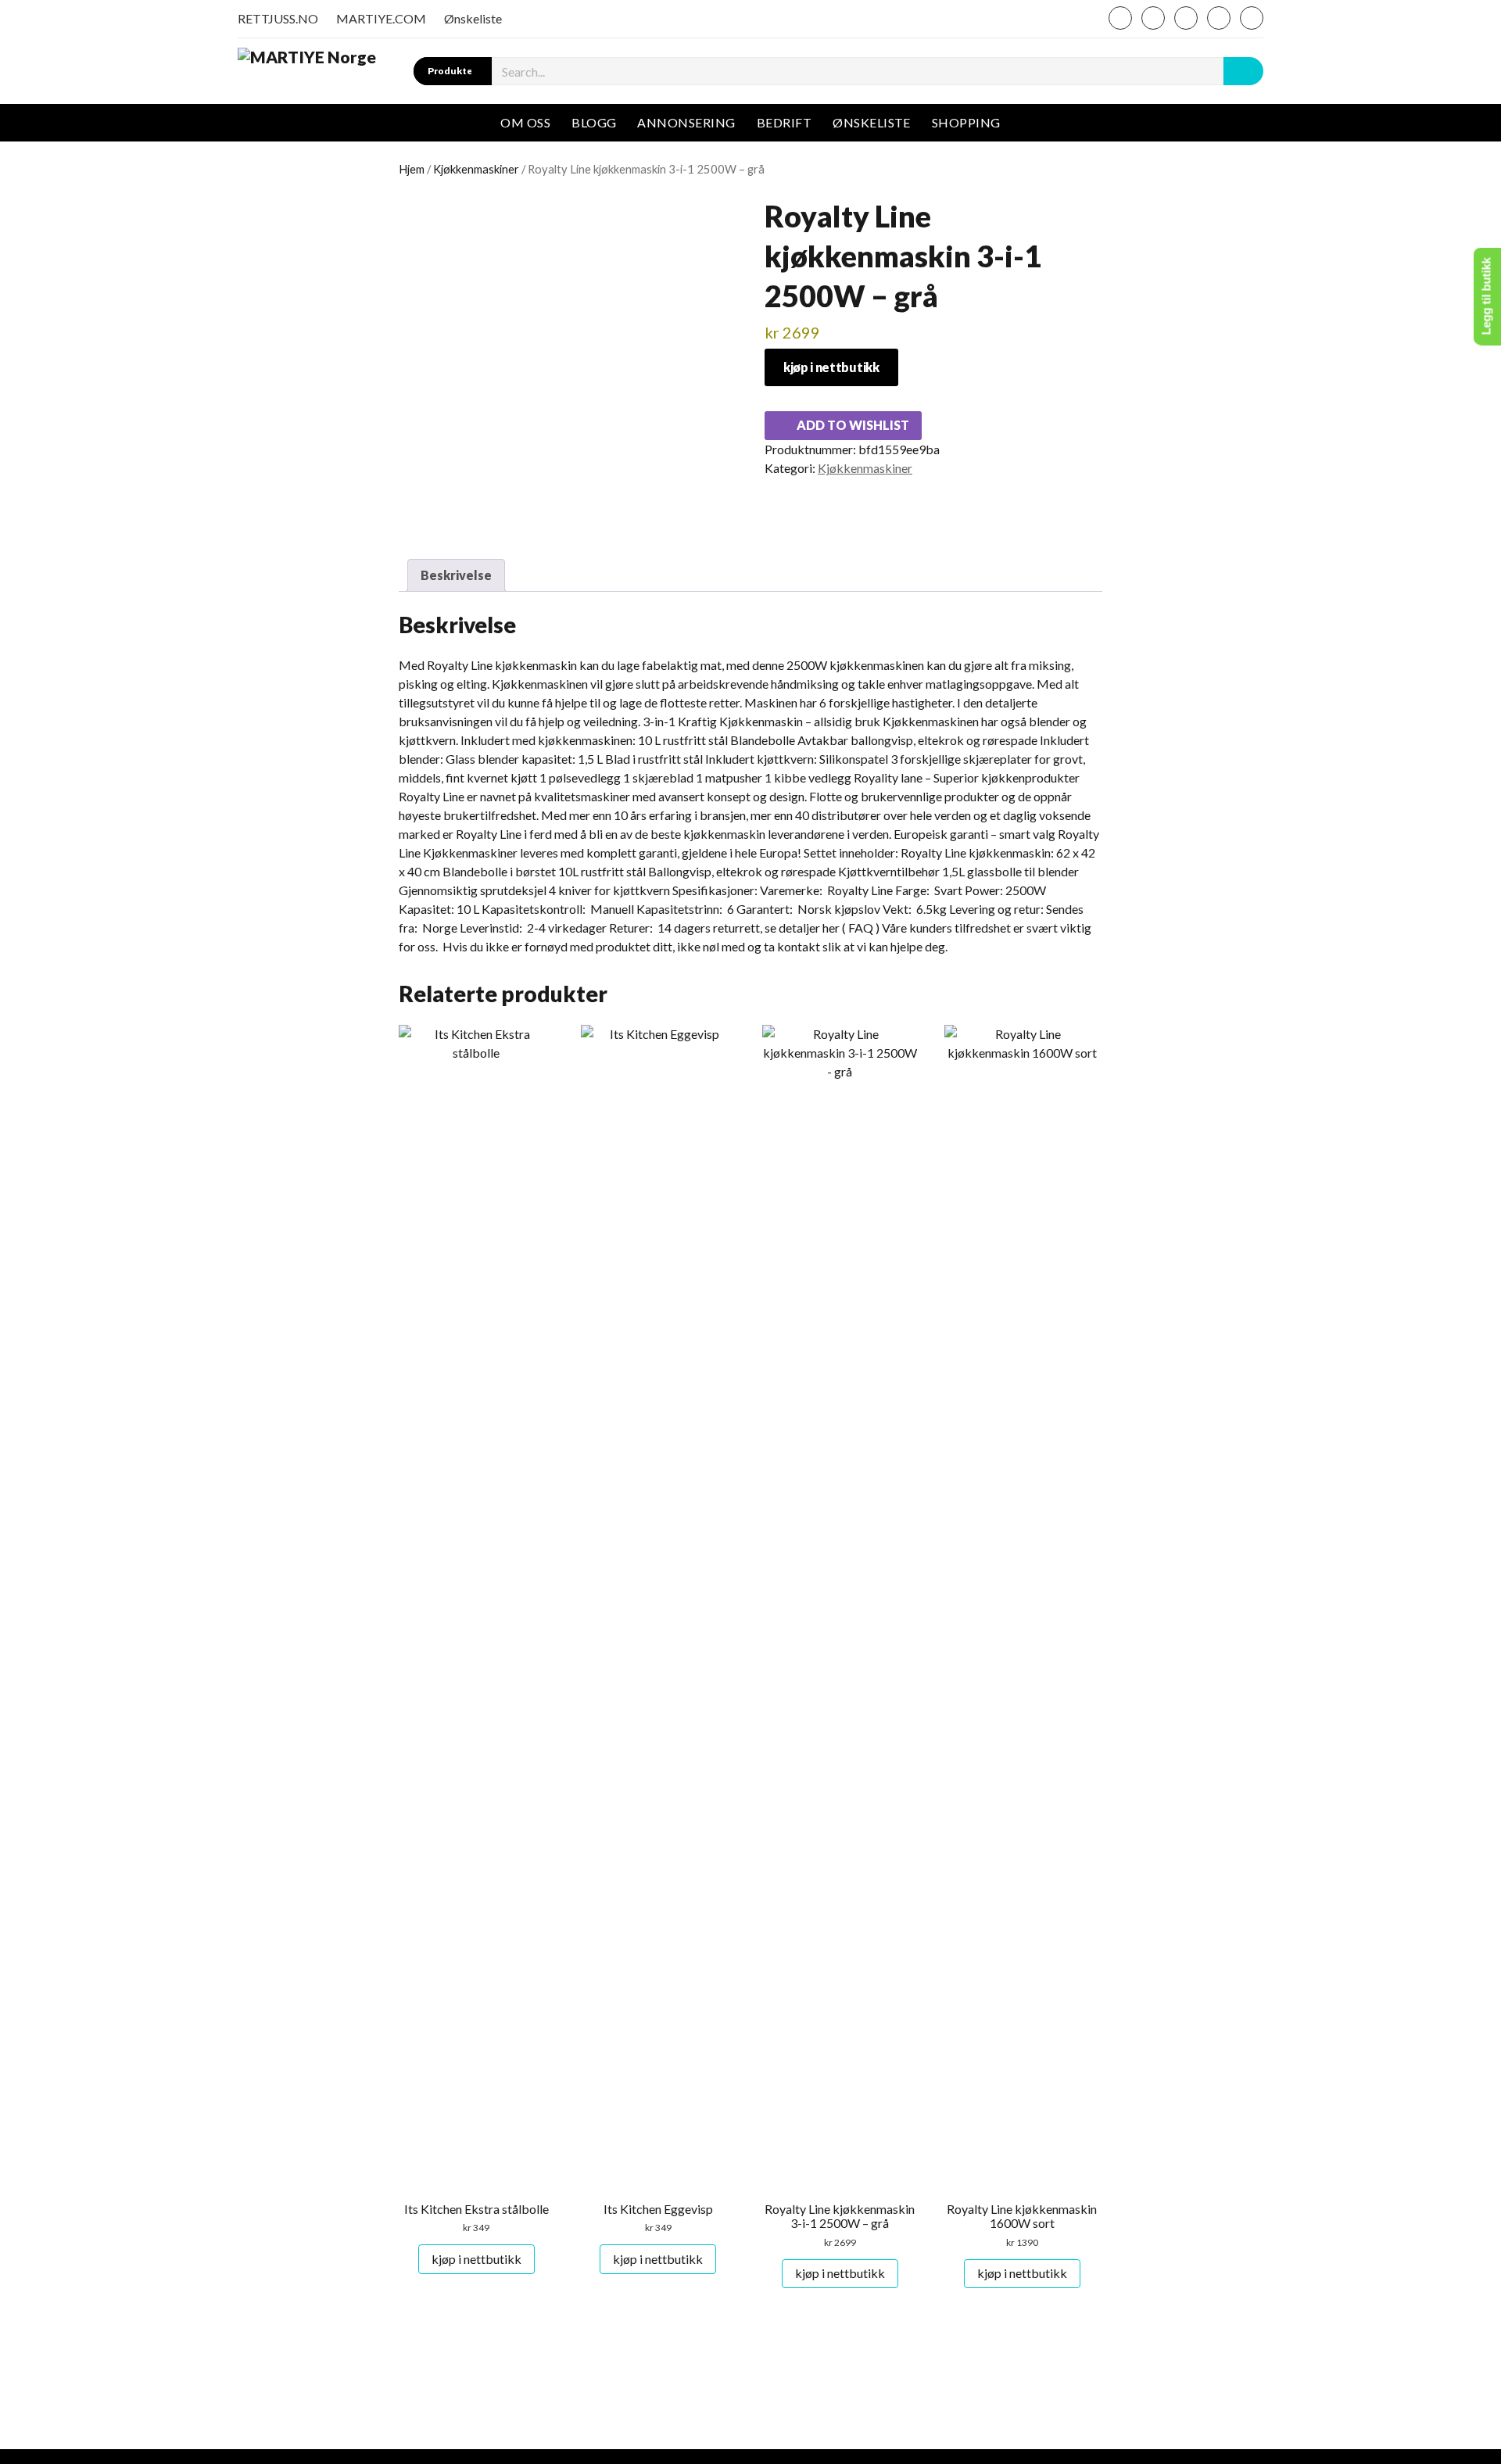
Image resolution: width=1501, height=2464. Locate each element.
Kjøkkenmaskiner (476, 169)
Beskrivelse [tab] (456, 575)
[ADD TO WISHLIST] (412, 1042)
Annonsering (686, 122)
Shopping (966, 122)
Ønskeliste (473, 18)
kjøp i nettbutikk (831, 367)
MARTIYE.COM (381, 18)
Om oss (525, 122)
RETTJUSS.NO (278, 18)
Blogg (594, 122)
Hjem (412, 169)
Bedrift (784, 122)
